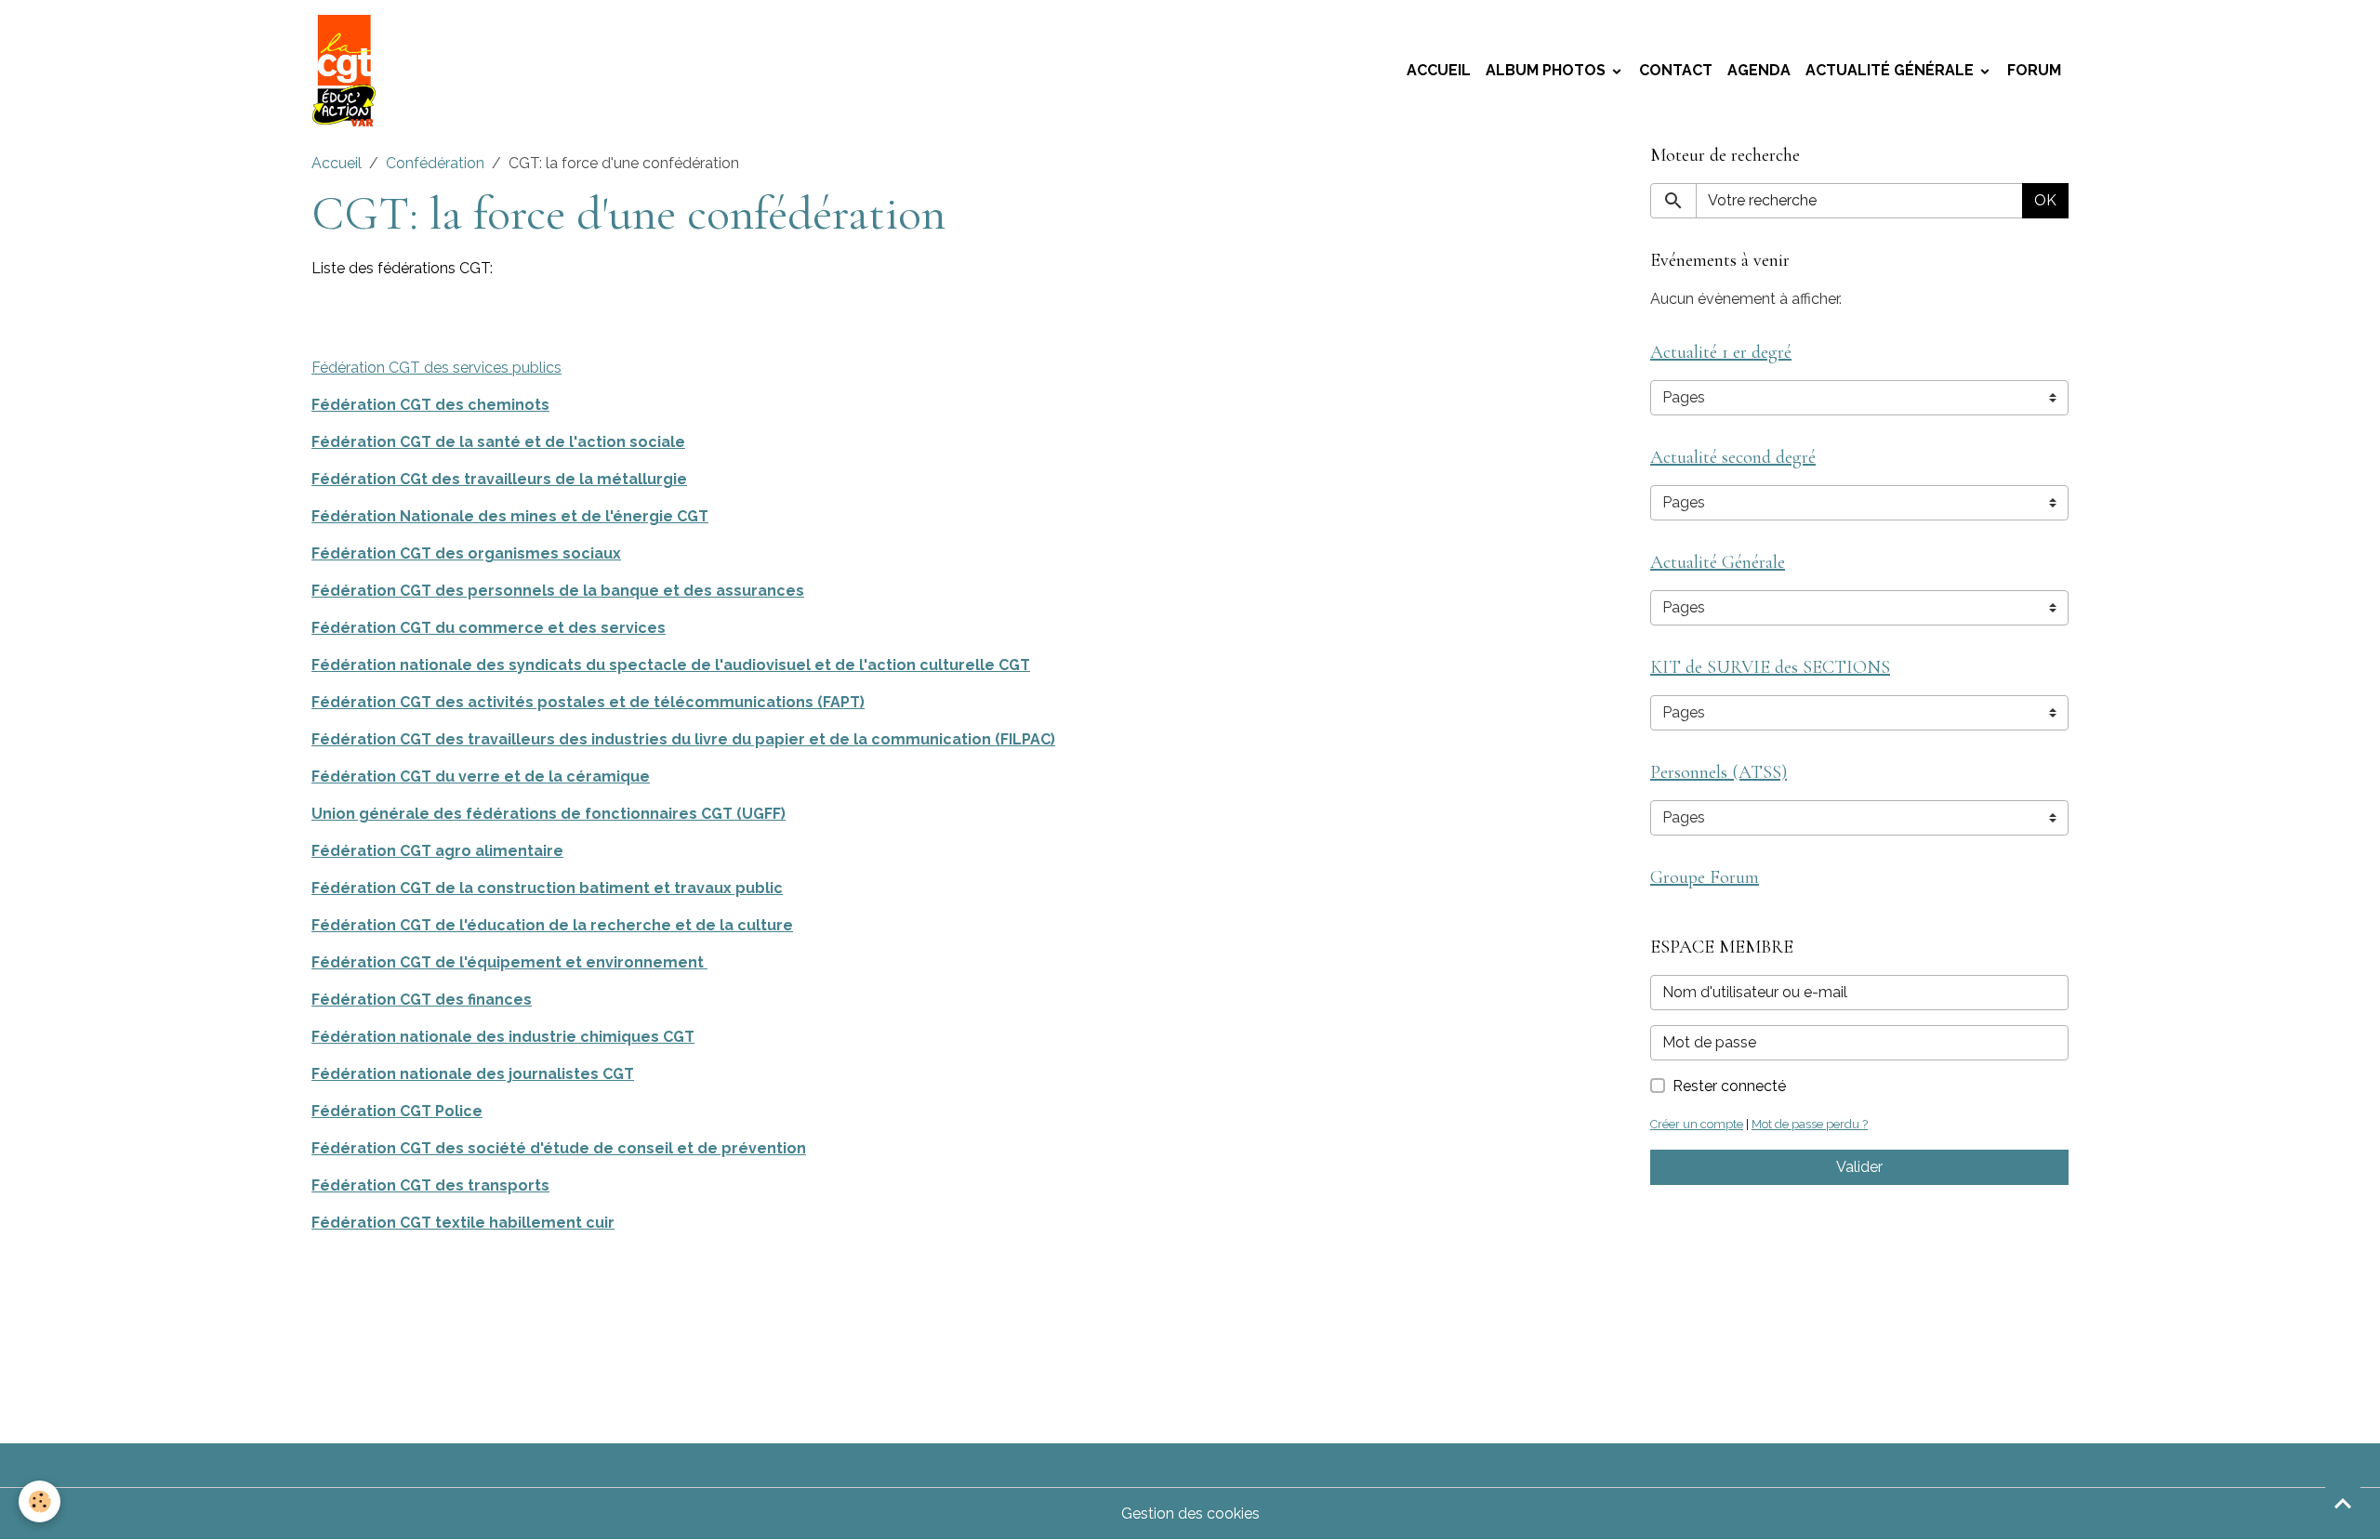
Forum (2034, 70)
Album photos (1547, 70)
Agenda (1759, 70)
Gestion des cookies (1190, 1514)
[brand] (348, 71)
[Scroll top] (2343, 1503)
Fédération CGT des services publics (436, 368)
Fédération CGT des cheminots (430, 405)
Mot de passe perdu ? (1810, 1124)
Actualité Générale (1891, 70)
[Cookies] (40, 1501)
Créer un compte (1697, 1124)
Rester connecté (1729, 1086)
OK (2045, 200)
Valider (1859, 1167)
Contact (1676, 70)
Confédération (435, 163)
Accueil (1439, 70)
